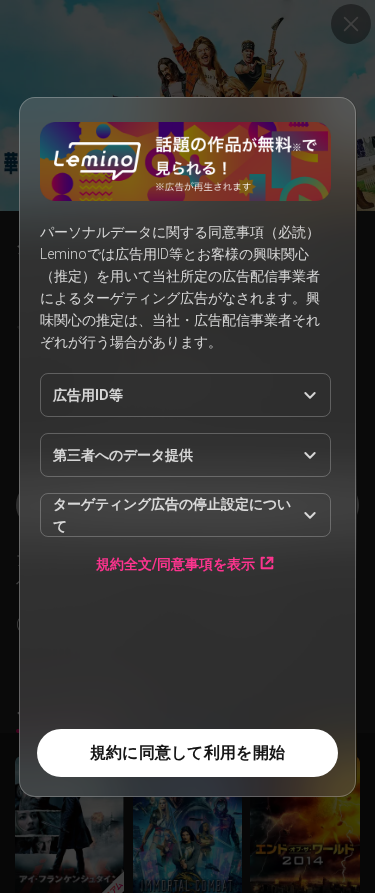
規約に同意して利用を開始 (187, 752)
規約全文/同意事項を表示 (175, 563)
